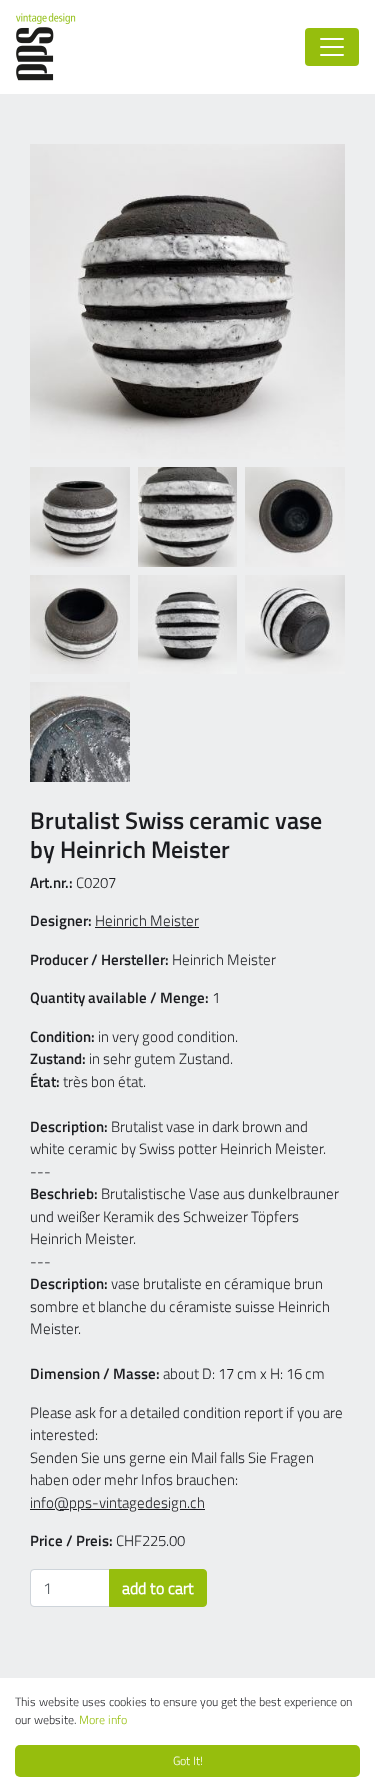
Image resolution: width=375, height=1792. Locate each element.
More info (103, 1719)
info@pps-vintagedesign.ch (117, 1502)
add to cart (158, 1588)
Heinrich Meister (147, 920)
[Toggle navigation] (332, 47)
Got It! (188, 1760)
